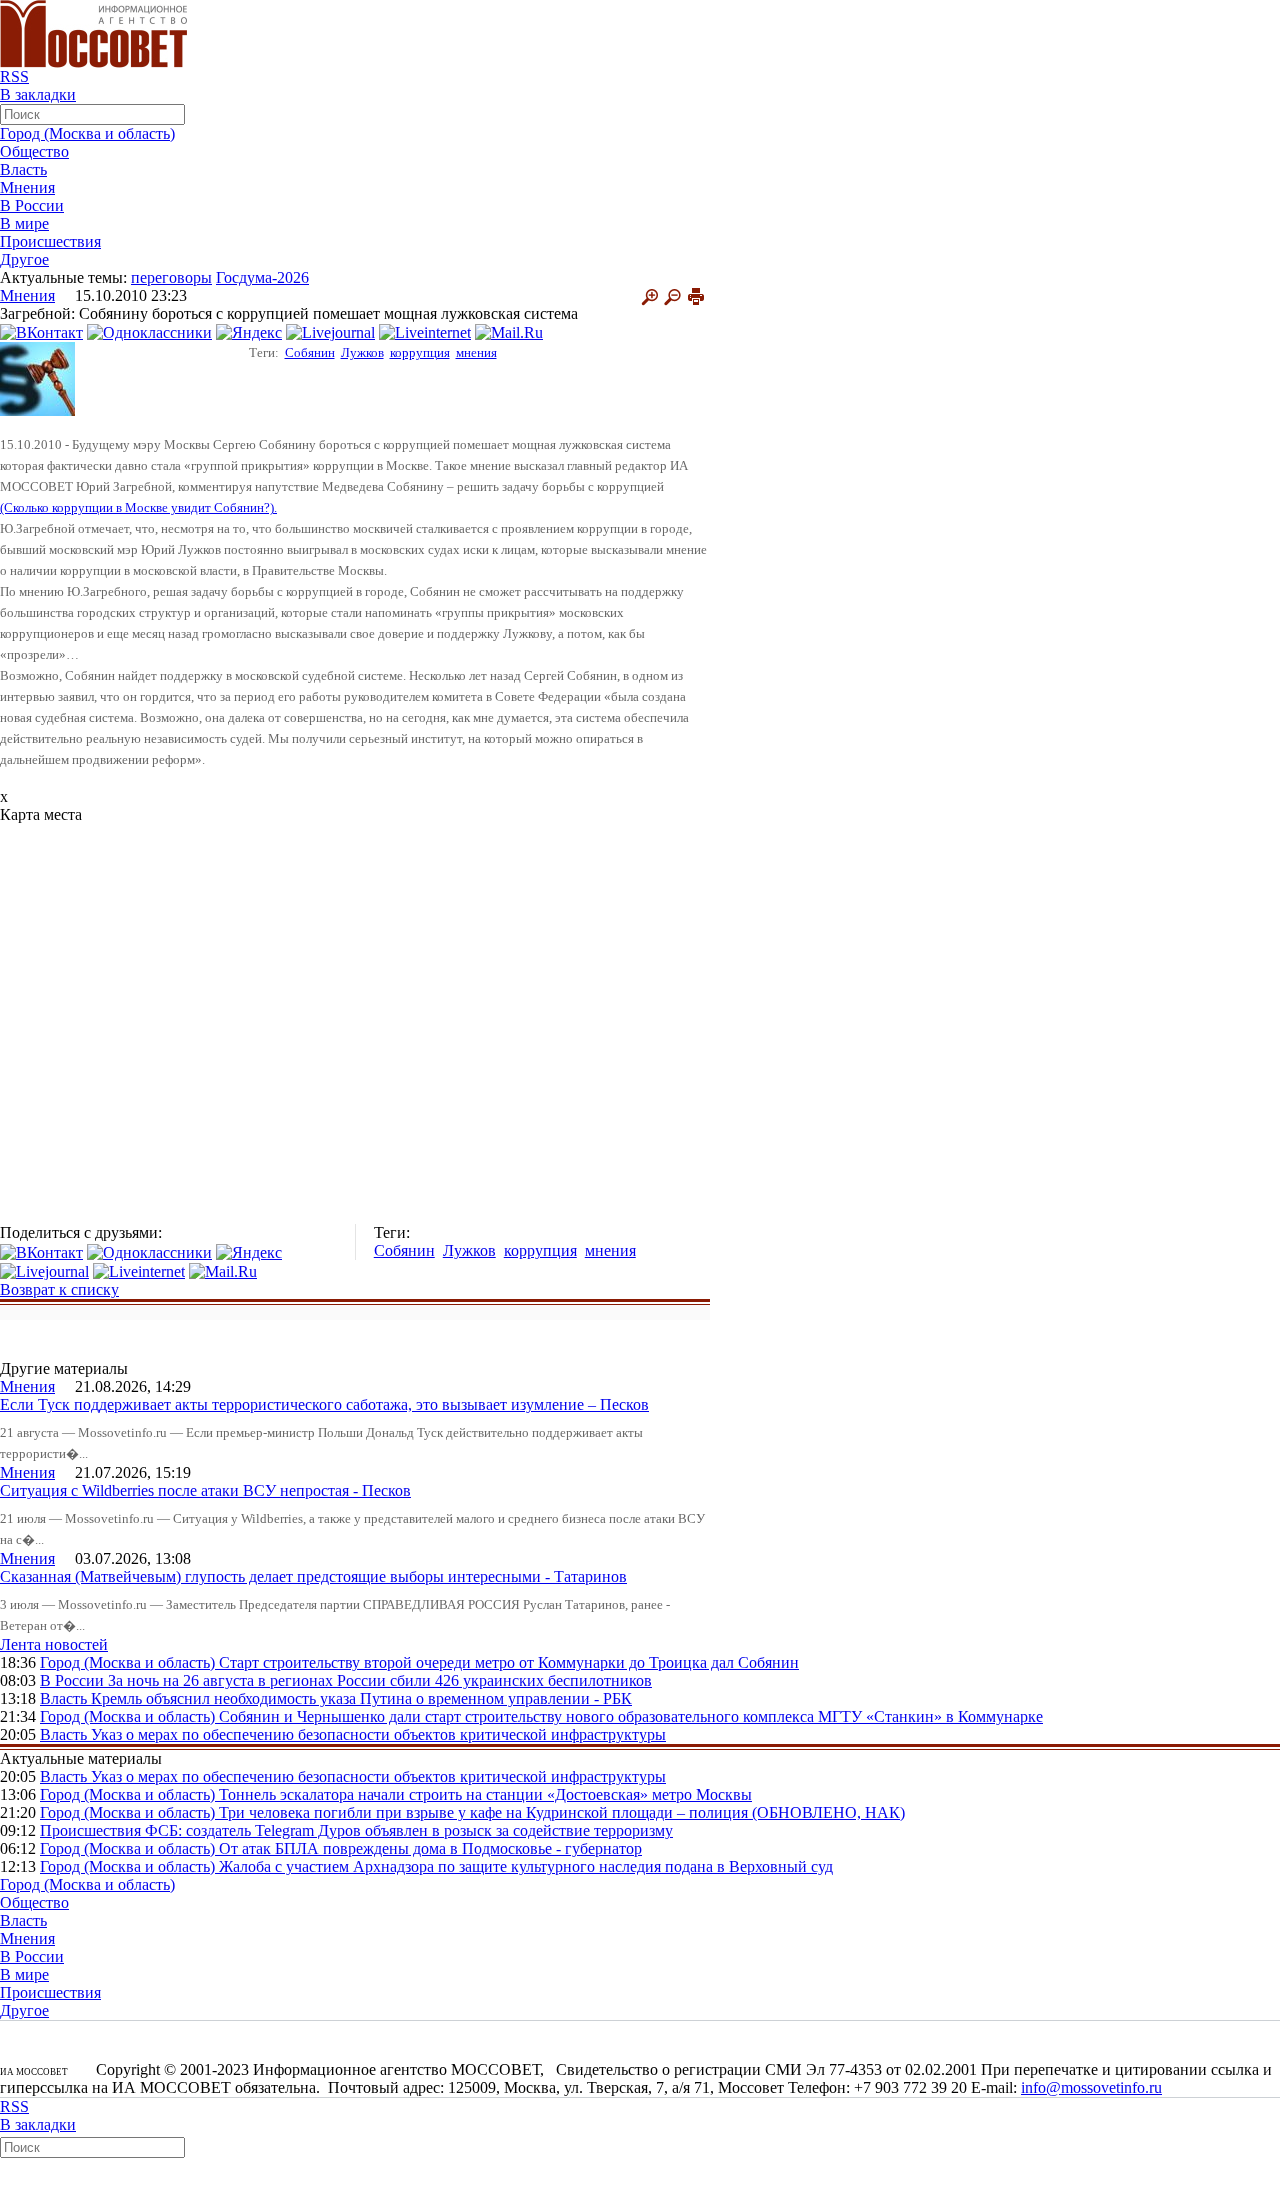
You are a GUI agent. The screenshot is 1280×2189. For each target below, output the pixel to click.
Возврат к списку (59, 1289)
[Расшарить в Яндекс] (249, 331)
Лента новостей (54, 1644)
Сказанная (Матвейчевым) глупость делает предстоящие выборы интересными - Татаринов (313, 1576)
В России (32, 205)
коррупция (420, 352)
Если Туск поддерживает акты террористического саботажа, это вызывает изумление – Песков (324, 1404)
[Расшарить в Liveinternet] (425, 331)
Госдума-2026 (262, 277)
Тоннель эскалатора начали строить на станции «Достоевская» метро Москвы (485, 1794)
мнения (476, 352)
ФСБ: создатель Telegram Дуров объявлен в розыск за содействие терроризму (409, 1830)
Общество (34, 151)
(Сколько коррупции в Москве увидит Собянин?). (138, 507)
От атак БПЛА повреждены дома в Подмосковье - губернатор (430, 1848)
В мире (24, 223)
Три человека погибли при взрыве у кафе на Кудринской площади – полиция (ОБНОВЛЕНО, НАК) (562, 1812)
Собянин (310, 352)
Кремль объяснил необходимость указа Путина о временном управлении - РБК (361, 1698)
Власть (23, 169)
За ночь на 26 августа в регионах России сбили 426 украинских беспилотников (380, 1680)
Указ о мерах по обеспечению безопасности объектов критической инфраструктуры (378, 1734)
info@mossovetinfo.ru (1091, 2087)
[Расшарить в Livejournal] (330, 331)
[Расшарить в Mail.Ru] (509, 331)
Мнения (27, 187)
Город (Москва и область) (87, 133)
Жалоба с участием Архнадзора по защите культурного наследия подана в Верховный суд (526, 1866)
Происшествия (50, 241)
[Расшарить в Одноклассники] (149, 331)
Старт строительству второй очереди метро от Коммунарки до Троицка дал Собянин (509, 1662)
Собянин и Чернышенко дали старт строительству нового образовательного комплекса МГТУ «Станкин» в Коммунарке (631, 1716)
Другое (24, 259)
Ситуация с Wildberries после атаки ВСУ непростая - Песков (205, 1490)
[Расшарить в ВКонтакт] (41, 331)
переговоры (171, 277)
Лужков (362, 352)
